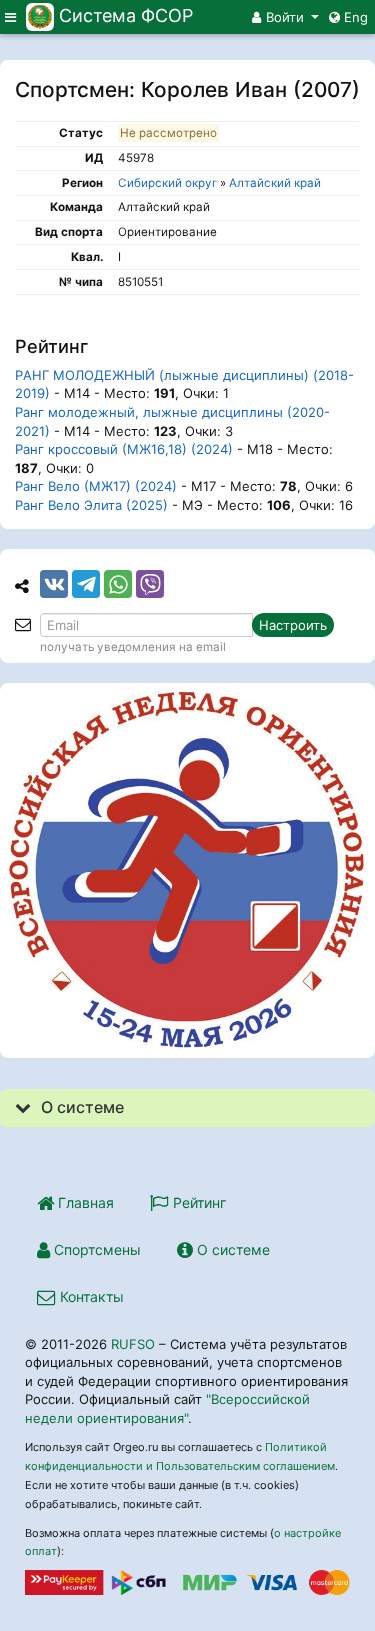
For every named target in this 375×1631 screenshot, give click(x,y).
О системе (231, 1249)
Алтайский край (275, 183)
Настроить (293, 625)
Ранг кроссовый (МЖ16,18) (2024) (124, 449)
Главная (84, 1202)
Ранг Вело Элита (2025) (91, 505)
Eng (354, 17)
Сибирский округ (167, 183)
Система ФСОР (126, 15)
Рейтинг (197, 1202)
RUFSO (133, 1344)
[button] (285, 17)
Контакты (90, 1296)
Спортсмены (95, 1249)
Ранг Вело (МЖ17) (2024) (96, 486)
